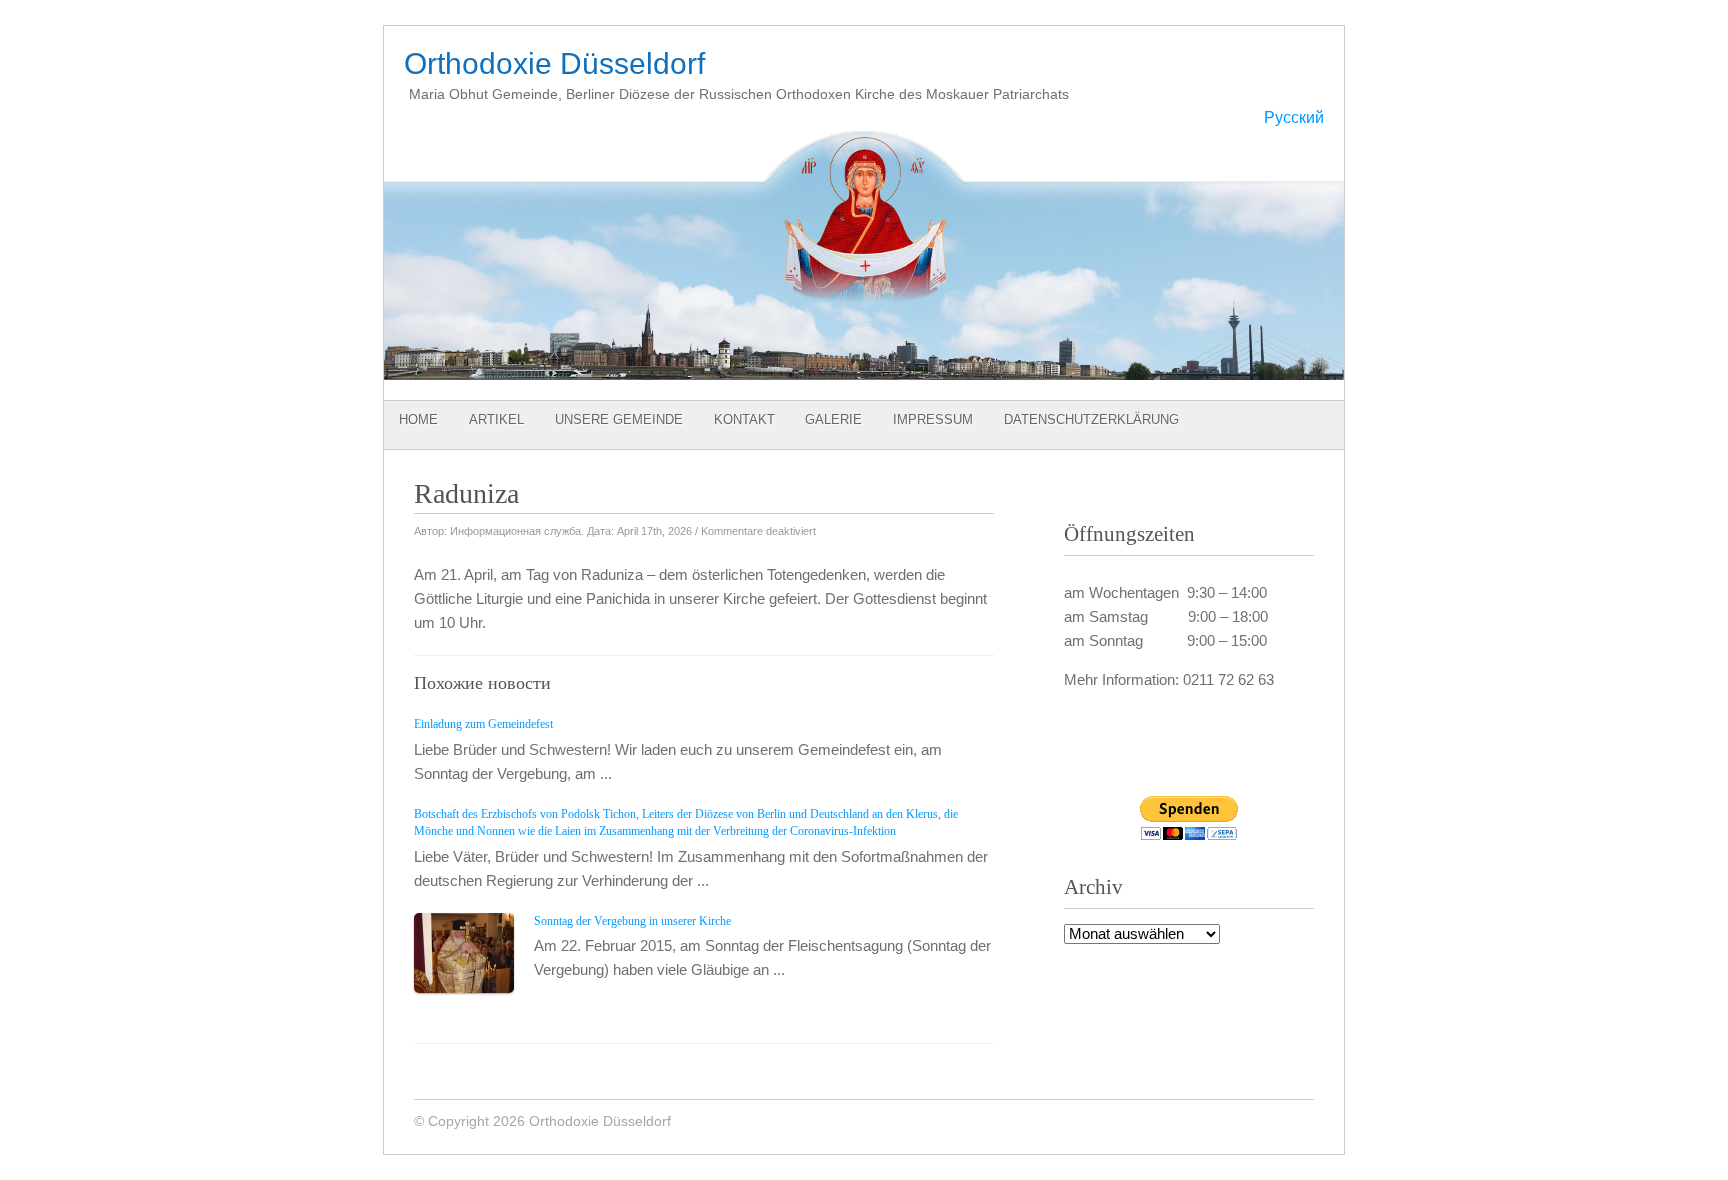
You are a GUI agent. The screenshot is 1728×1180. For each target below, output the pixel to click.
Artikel (496, 419)
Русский (1294, 117)
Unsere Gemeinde (619, 419)
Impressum (933, 419)
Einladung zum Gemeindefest (483, 724)
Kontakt (744, 419)
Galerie (833, 419)
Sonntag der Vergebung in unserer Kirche (632, 921)
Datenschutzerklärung (1091, 419)
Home (418, 419)
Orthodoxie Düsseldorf (554, 63)
